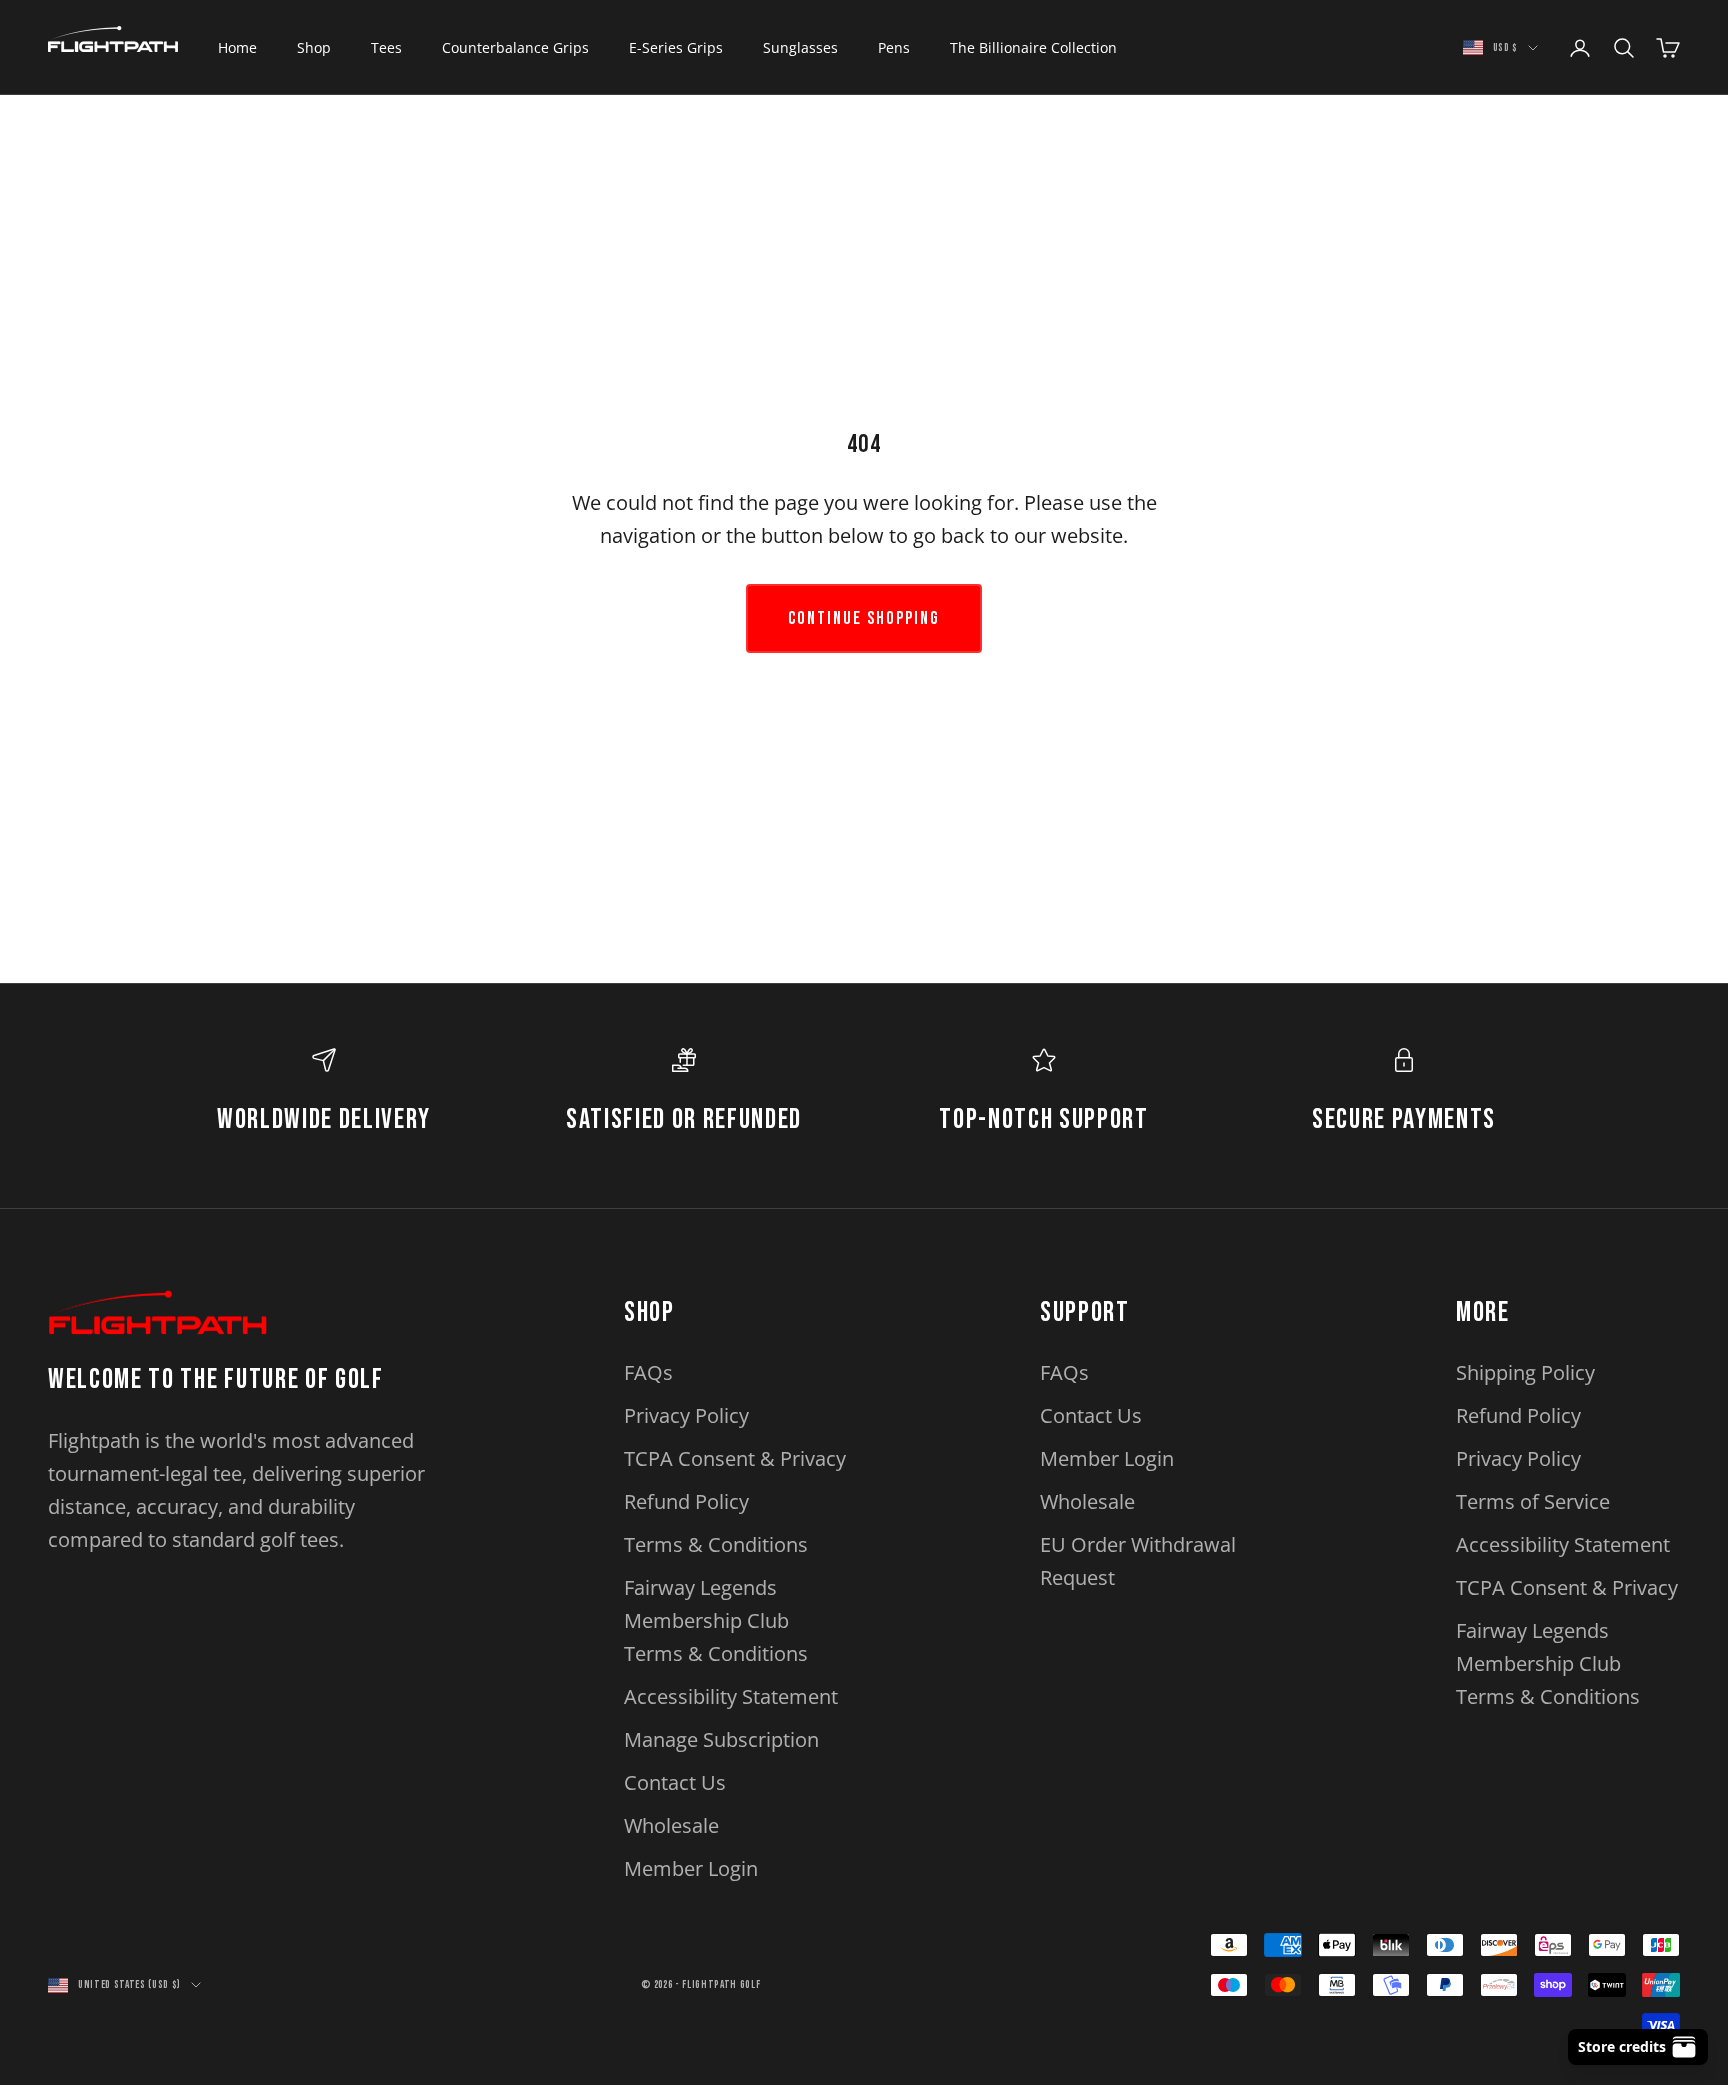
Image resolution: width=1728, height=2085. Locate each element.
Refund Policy (686, 1501)
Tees (386, 47)
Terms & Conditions (716, 1544)
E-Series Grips (676, 47)
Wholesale (671, 1825)
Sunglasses (800, 47)
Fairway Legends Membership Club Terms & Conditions (716, 1620)
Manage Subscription (721, 1739)
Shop (314, 47)
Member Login (691, 1868)
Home (237, 47)
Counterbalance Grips (515, 47)
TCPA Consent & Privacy (735, 1458)
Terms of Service (1533, 1501)
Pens (894, 47)
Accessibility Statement (731, 1696)
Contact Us (675, 1782)
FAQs (648, 1372)
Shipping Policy (1525, 1372)
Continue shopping (864, 618)
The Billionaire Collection (1033, 47)
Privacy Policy (686, 1415)
